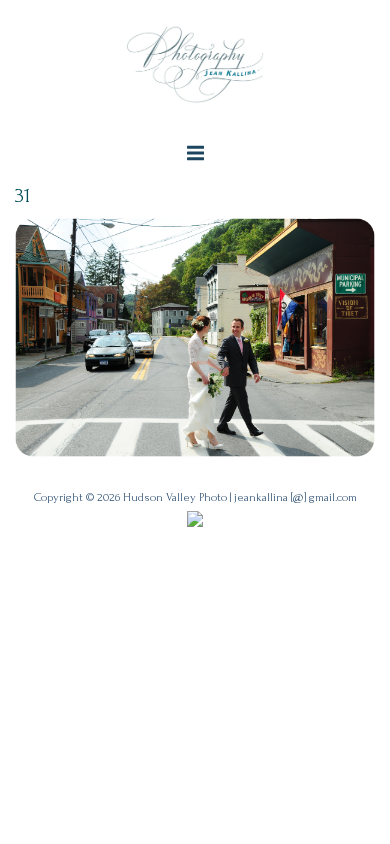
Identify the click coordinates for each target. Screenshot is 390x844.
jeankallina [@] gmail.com (295, 497)
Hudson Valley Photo (175, 497)
